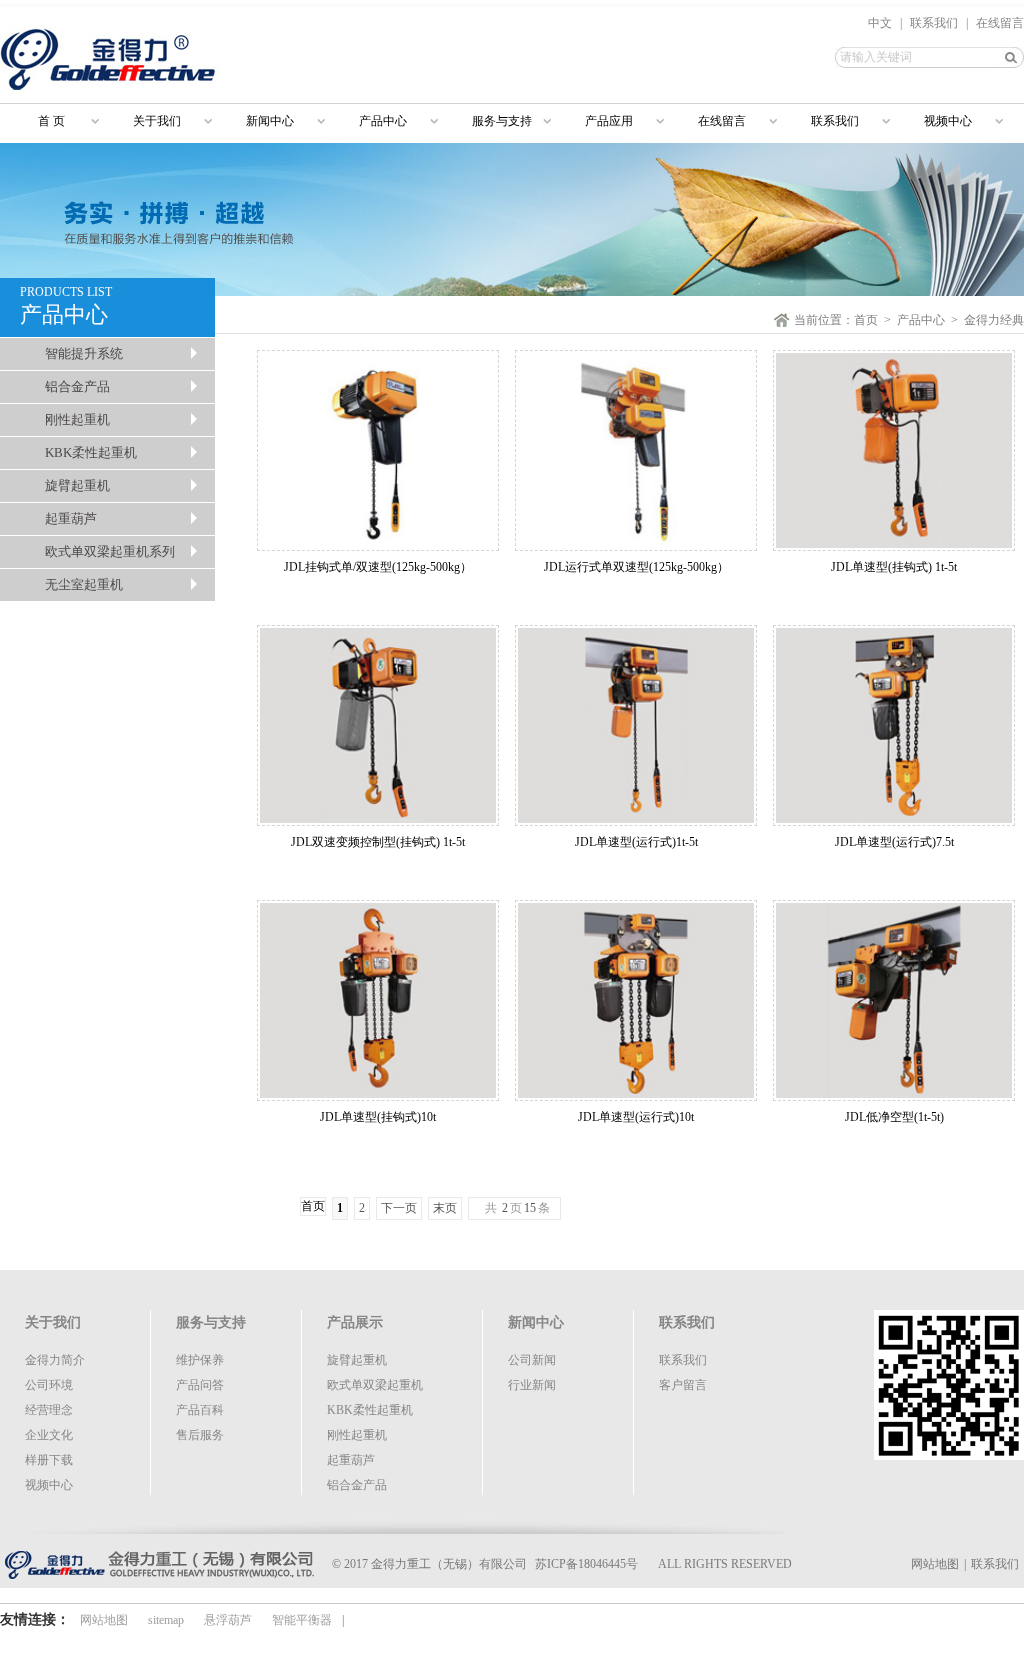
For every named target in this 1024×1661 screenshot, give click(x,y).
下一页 (399, 1208)
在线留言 (1000, 23)
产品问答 (200, 1385)
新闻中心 (270, 121)
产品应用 (609, 121)
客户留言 (683, 1385)
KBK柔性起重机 (91, 452)
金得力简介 (55, 1360)
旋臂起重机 (77, 485)
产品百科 (200, 1410)
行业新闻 (532, 1385)
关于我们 (157, 121)
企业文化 (49, 1435)
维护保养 (200, 1360)
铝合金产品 (77, 386)
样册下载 (49, 1460)
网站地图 (935, 1564)
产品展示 (355, 1322)
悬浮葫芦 (228, 1620)
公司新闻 (532, 1360)
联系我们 (934, 23)
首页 (866, 320)
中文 (880, 23)
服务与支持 (502, 121)
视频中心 (948, 121)
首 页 (42, 121)
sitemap (166, 1620)
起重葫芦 (71, 518)
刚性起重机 (77, 419)
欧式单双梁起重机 (375, 1385)
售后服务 (200, 1435)
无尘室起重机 (84, 584)
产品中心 (383, 121)
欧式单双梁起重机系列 (110, 551)
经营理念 (49, 1410)
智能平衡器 (302, 1620)
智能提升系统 (84, 353)
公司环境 (49, 1385)
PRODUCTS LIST (66, 306)
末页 (445, 1208)
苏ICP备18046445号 (586, 1564)
